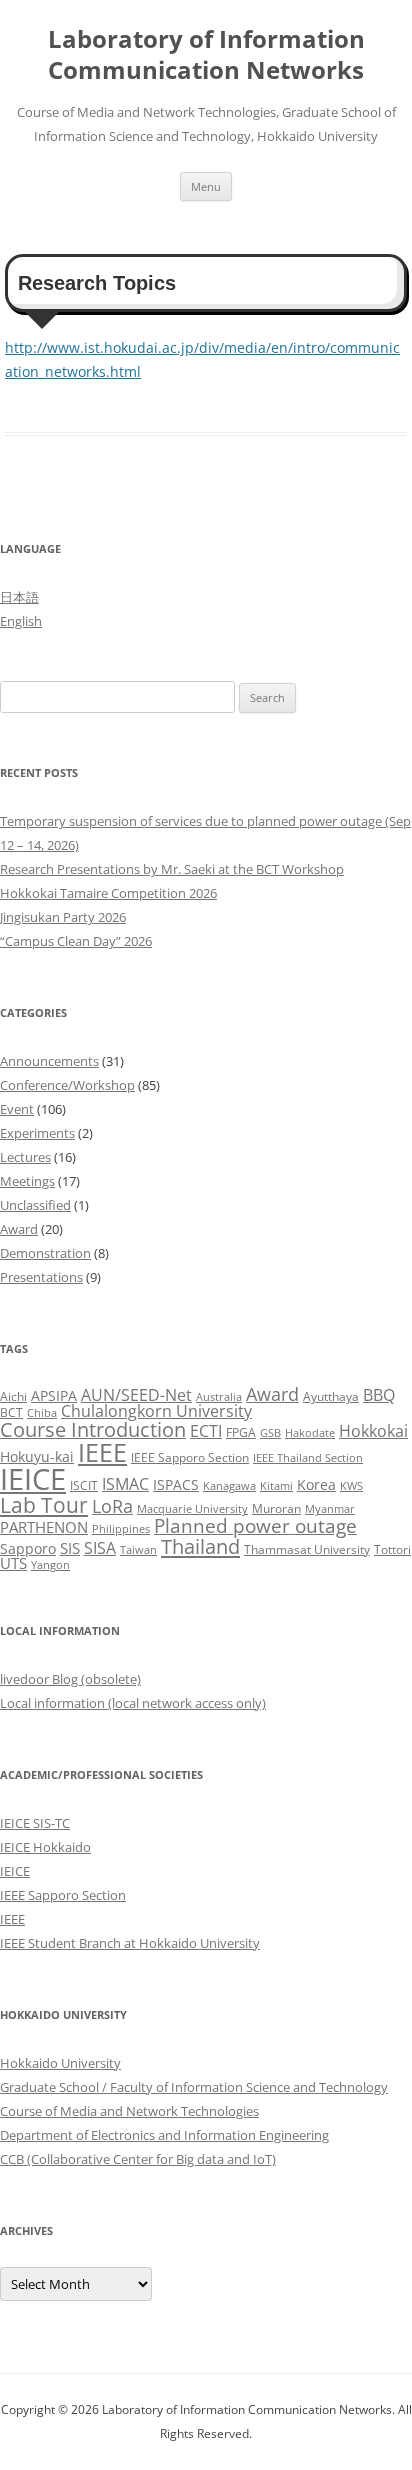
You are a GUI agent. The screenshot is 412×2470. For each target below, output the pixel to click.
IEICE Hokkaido (45, 1847)
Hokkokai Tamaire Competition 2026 (108, 893)
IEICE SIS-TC (35, 1823)
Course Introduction (93, 1429)
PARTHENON (44, 1527)
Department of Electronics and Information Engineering (164, 2135)
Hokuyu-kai (37, 1456)
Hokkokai (373, 1430)
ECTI (206, 1430)
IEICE (33, 1479)
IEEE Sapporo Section (190, 1457)
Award (19, 1229)
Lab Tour (44, 1504)
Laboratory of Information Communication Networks (206, 55)
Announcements (49, 1061)
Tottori (392, 1549)
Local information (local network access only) (133, 1703)
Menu (206, 186)
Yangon (50, 1565)
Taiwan (138, 1550)
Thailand (200, 1546)
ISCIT (84, 1485)
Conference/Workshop (67, 1085)
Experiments (37, 1133)
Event (17, 1109)
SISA (100, 1547)
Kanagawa (229, 1486)
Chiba (42, 1413)
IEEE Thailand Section (308, 1458)
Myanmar (330, 1509)
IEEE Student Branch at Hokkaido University (130, 1943)
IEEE (102, 1452)
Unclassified (35, 1205)
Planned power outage (255, 1525)
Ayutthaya (331, 1396)
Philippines (121, 1529)
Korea (316, 1484)
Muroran (276, 1508)
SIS (70, 1548)
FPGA (241, 1432)
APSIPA (54, 1395)
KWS (351, 1486)
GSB (270, 1433)
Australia (219, 1397)
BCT (11, 1412)
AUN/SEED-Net (136, 1394)
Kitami (276, 1486)
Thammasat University (307, 1549)
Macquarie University (192, 1509)
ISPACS (176, 1484)
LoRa (112, 1506)
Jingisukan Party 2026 (63, 917)
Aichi (13, 1396)
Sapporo (28, 1548)
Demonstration (45, 1253)
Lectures (25, 1157)
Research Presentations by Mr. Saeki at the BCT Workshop (172, 869)
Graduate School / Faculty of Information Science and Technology (194, 2087)
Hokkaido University (60, 2063)
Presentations (41, 1277)
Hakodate (310, 1433)
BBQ (379, 1395)
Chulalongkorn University (156, 1411)
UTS (13, 1563)
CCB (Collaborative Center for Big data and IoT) (138, 2159)
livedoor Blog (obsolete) (70, 1679)
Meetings (27, 1181)
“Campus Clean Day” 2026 (76, 941)
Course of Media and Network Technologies (129, 2111)
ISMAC (125, 1484)
